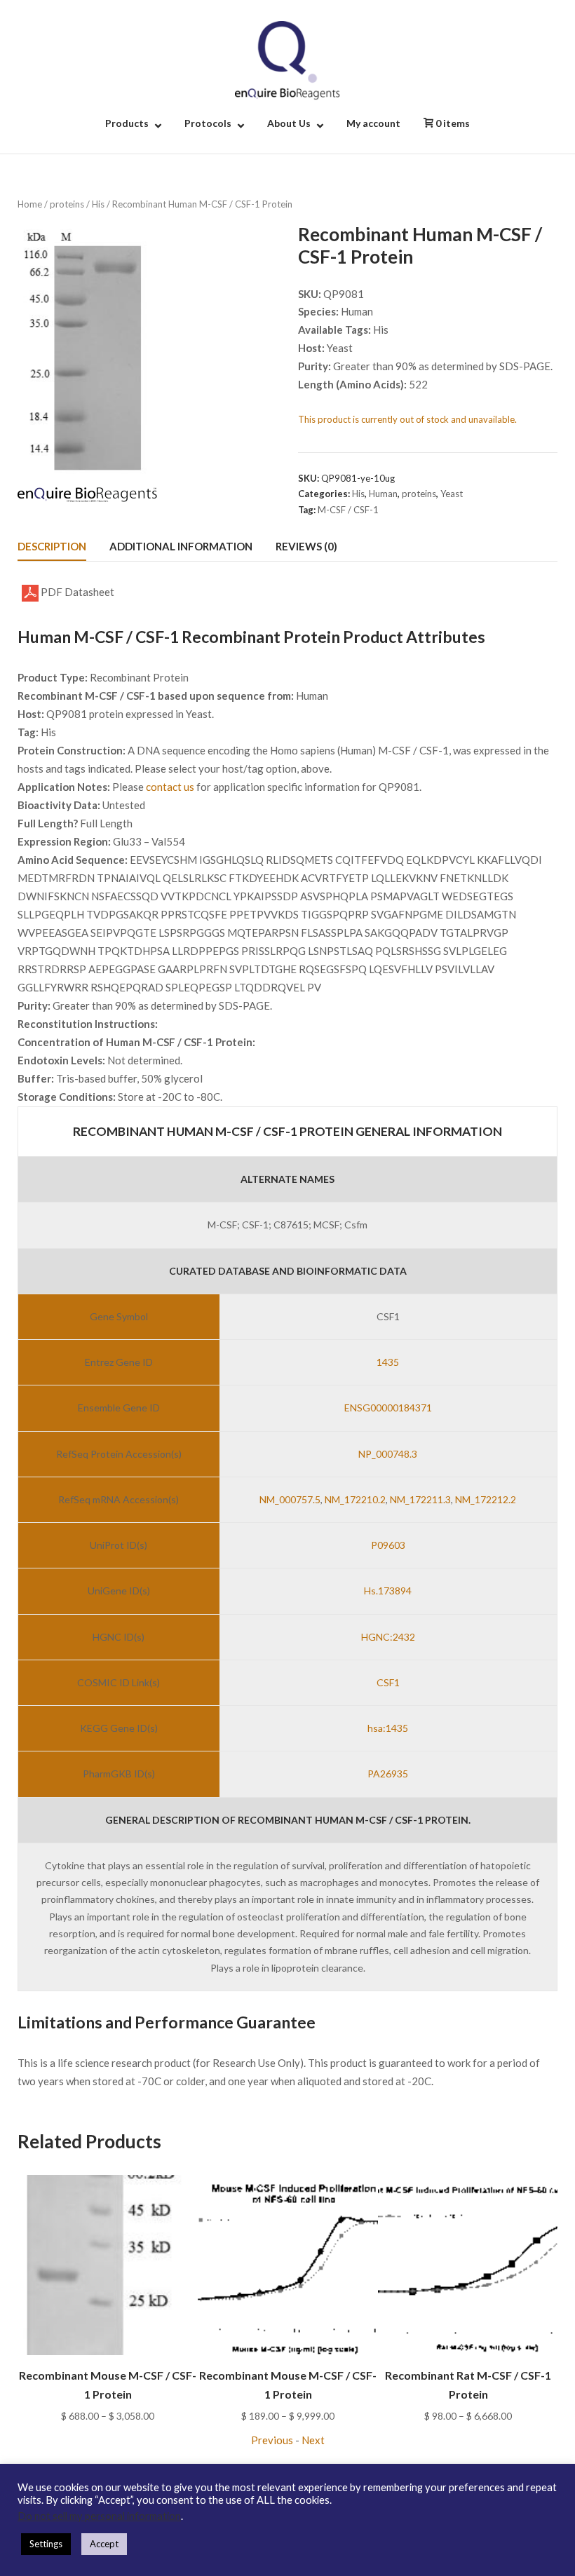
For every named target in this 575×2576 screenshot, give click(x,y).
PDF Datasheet (76, 592)
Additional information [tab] (181, 546)
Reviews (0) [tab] (306, 546)
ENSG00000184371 (388, 1408)
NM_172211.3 (420, 1499)
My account (373, 123)
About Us (289, 123)
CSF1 (388, 1682)
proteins (67, 204)
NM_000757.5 (290, 1499)
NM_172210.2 (355, 1499)
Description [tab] (52, 546)
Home (30, 204)
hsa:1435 (388, 1728)
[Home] (287, 59)
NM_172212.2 (486, 1499)
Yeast (452, 494)
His (98, 204)
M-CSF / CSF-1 (348, 510)
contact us (170, 787)
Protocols (208, 123)
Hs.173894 (388, 1591)
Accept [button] (104, 2544)
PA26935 (388, 1774)
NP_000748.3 (388, 1454)
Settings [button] (46, 2544)
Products (127, 123)
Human (383, 494)
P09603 (388, 1545)
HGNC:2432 (388, 1637)
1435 (388, 1362)
